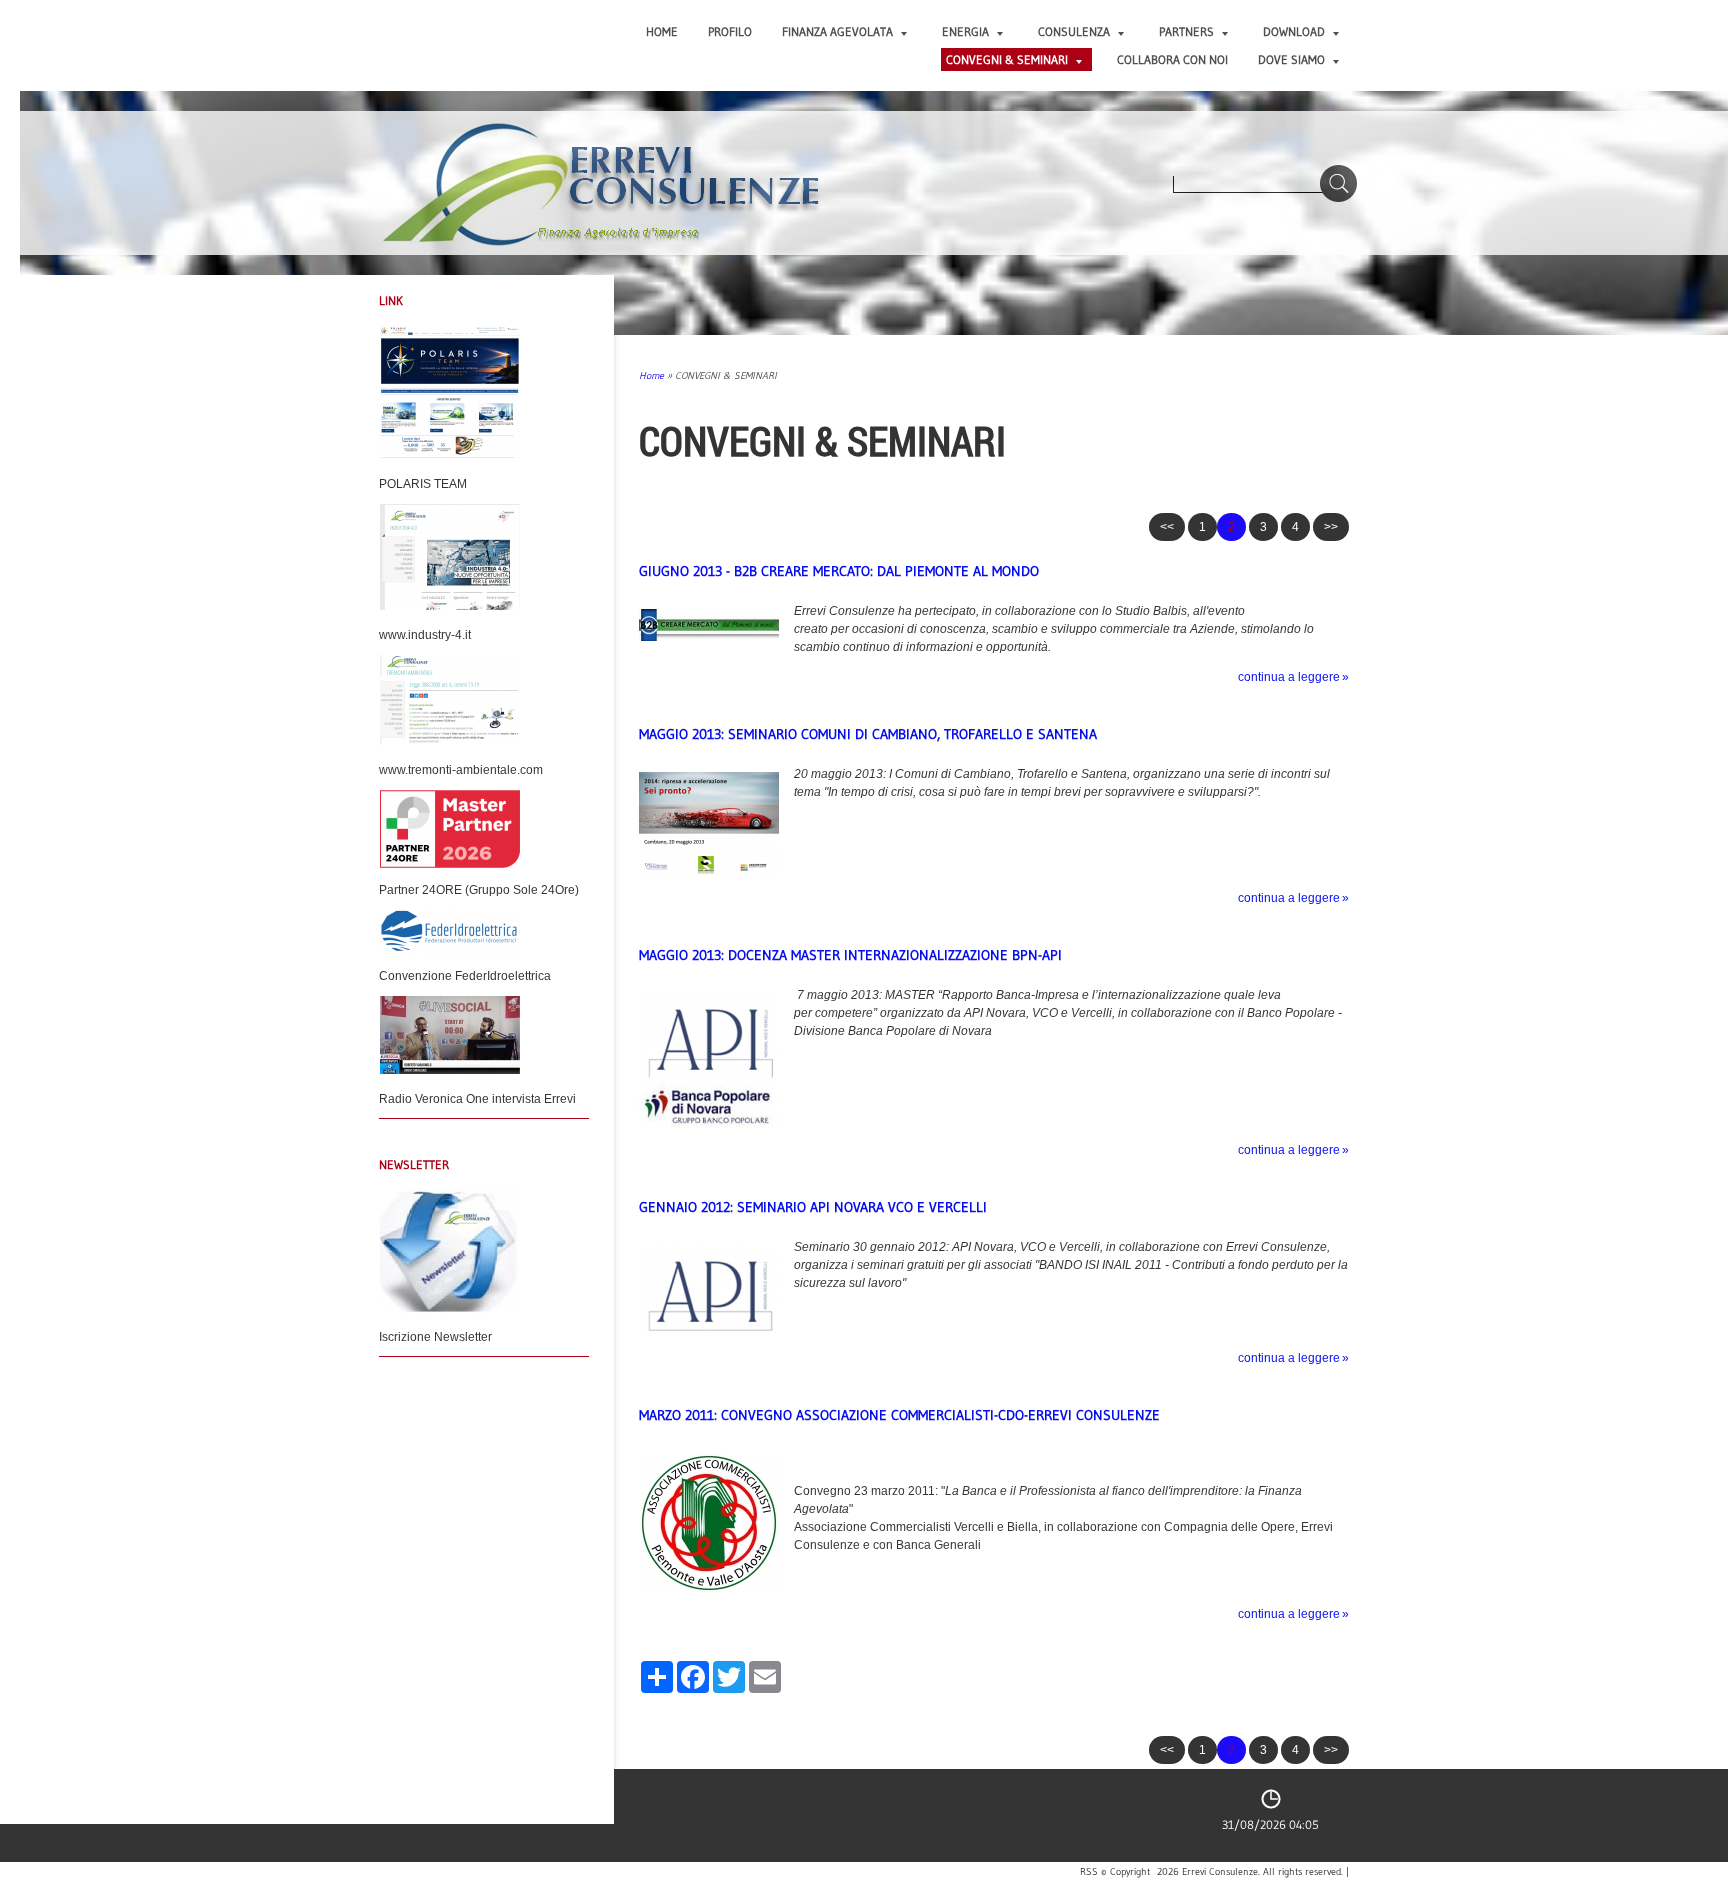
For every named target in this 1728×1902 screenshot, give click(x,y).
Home (662, 31)
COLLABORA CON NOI (1172, 59)
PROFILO (730, 31)
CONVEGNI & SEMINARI (1007, 59)
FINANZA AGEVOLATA (837, 31)
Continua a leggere (1289, 677)
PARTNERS (1186, 31)
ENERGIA (965, 31)
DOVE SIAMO (1291, 59)
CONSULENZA (1074, 31)
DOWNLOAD (1294, 31)
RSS (1089, 1872)
